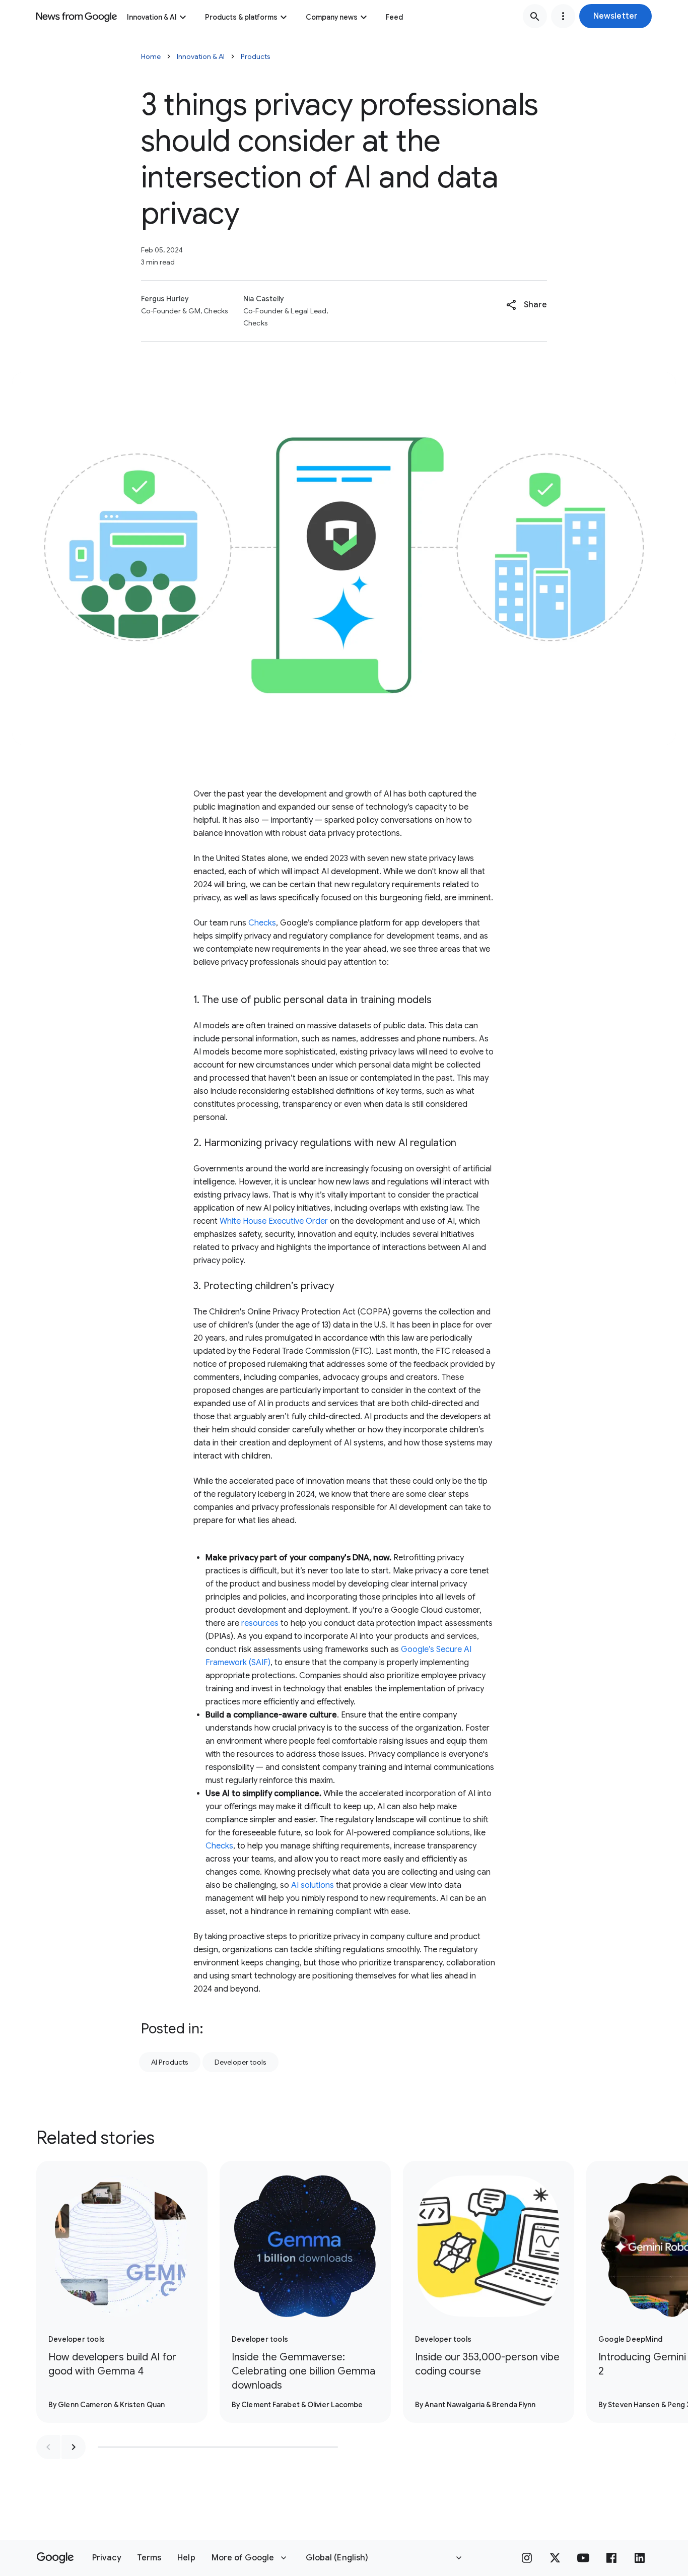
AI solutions (313, 1885)
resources (260, 1623)
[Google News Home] (77, 16)
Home (151, 56)
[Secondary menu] (563, 16)
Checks (262, 923)
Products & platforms (241, 17)
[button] (615, 16)
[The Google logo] (55, 2558)
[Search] (535, 16)
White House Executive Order (274, 1221)
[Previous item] (48, 2447)
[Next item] (74, 2447)
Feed (394, 17)
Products (256, 56)
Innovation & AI (152, 17)
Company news (332, 17)
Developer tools (240, 2062)
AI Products (170, 2062)
